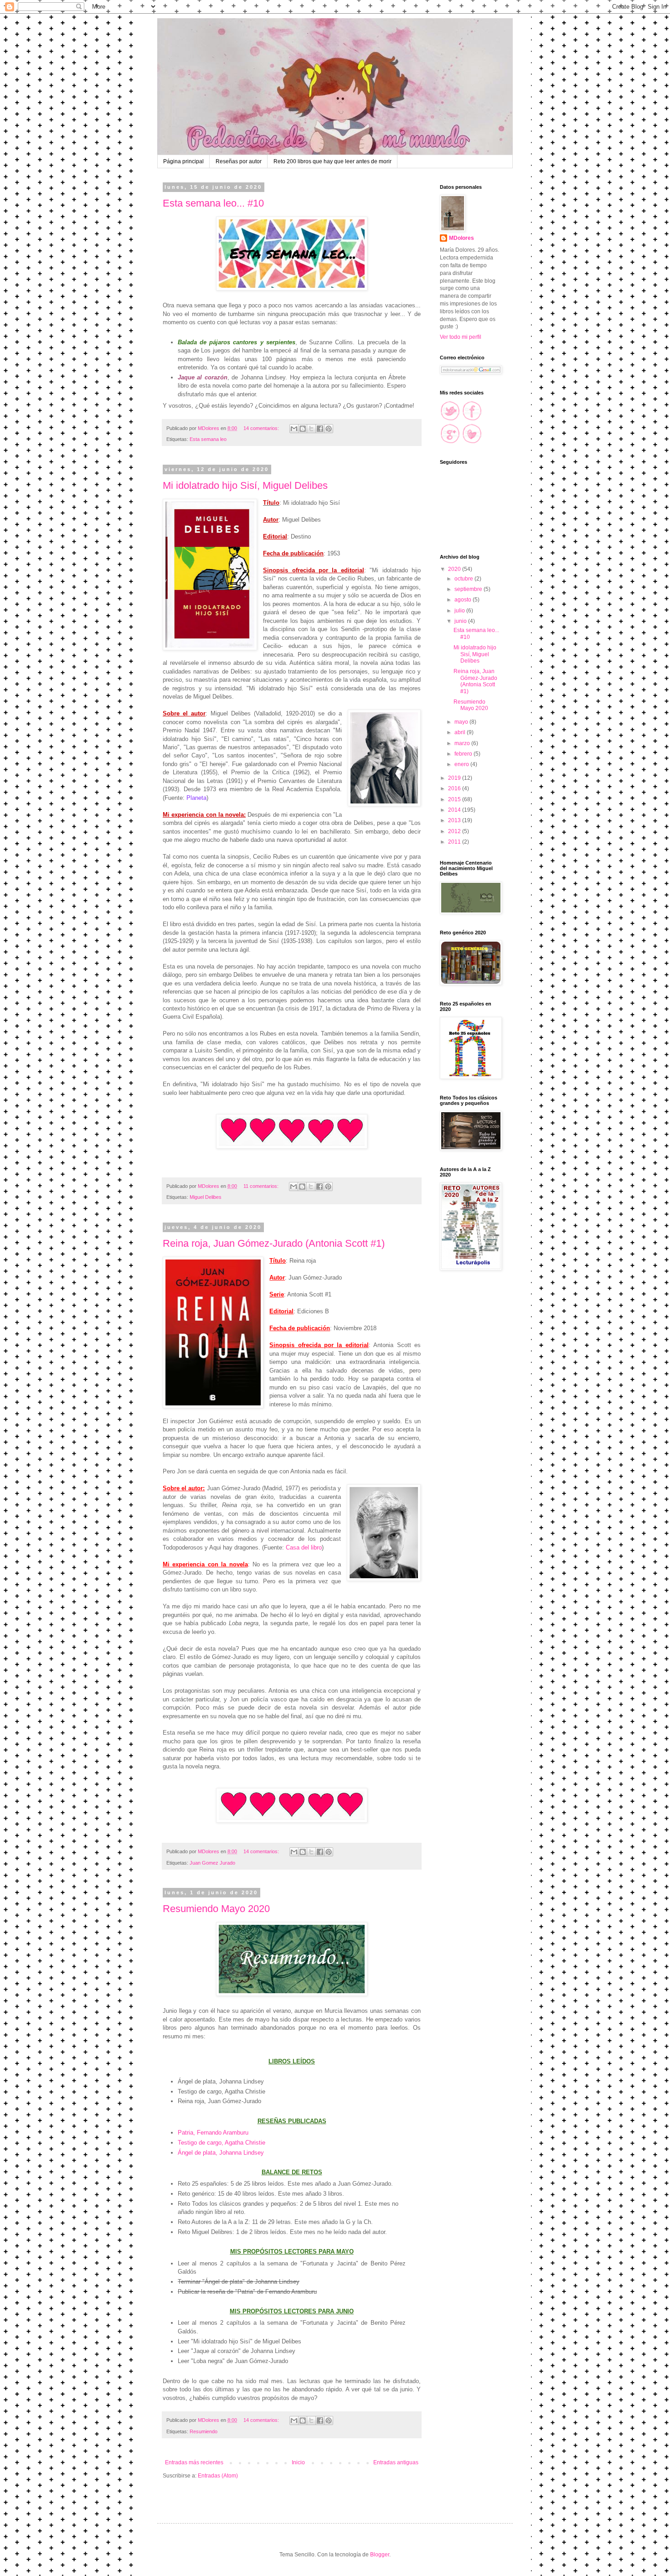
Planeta (196, 798)
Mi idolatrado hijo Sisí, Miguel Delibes (245, 485)
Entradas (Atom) (218, 2476)
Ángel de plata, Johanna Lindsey (221, 2153)
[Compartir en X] (311, 429)
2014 (455, 810)
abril (461, 732)
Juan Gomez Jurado (212, 1863)
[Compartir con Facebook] (320, 429)
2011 (455, 842)
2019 (455, 778)
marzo (463, 743)
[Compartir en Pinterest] (329, 429)
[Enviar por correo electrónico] (294, 429)
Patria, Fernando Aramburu (213, 2133)
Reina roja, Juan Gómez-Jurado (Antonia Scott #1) (274, 1243)
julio (460, 611)
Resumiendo (204, 2431)
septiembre (469, 589)
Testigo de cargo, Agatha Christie (222, 2143)
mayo (462, 722)
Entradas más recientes (194, 2462)
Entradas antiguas (396, 2462)
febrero (464, 754)
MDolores (461, 238)
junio (461, 621)
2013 (455, 820)
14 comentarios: (262, 428)
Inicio (298, 2462)
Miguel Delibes (206, 1197)
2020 (455, 569)
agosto (464, 600)
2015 (455, 799)
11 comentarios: (262, 1186)
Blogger (380, 2555)
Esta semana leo (208, 439)
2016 (455, 788)
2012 (455, 831)
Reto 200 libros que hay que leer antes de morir (332, 161)
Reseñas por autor (239, 161)
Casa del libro (304, 1547)
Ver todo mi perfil (461, 337)
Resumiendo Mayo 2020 (216, 1909)
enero (462, 764)
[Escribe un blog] (303, 429)
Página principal (183, 161)
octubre (464, 579)
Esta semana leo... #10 (213, 203)
